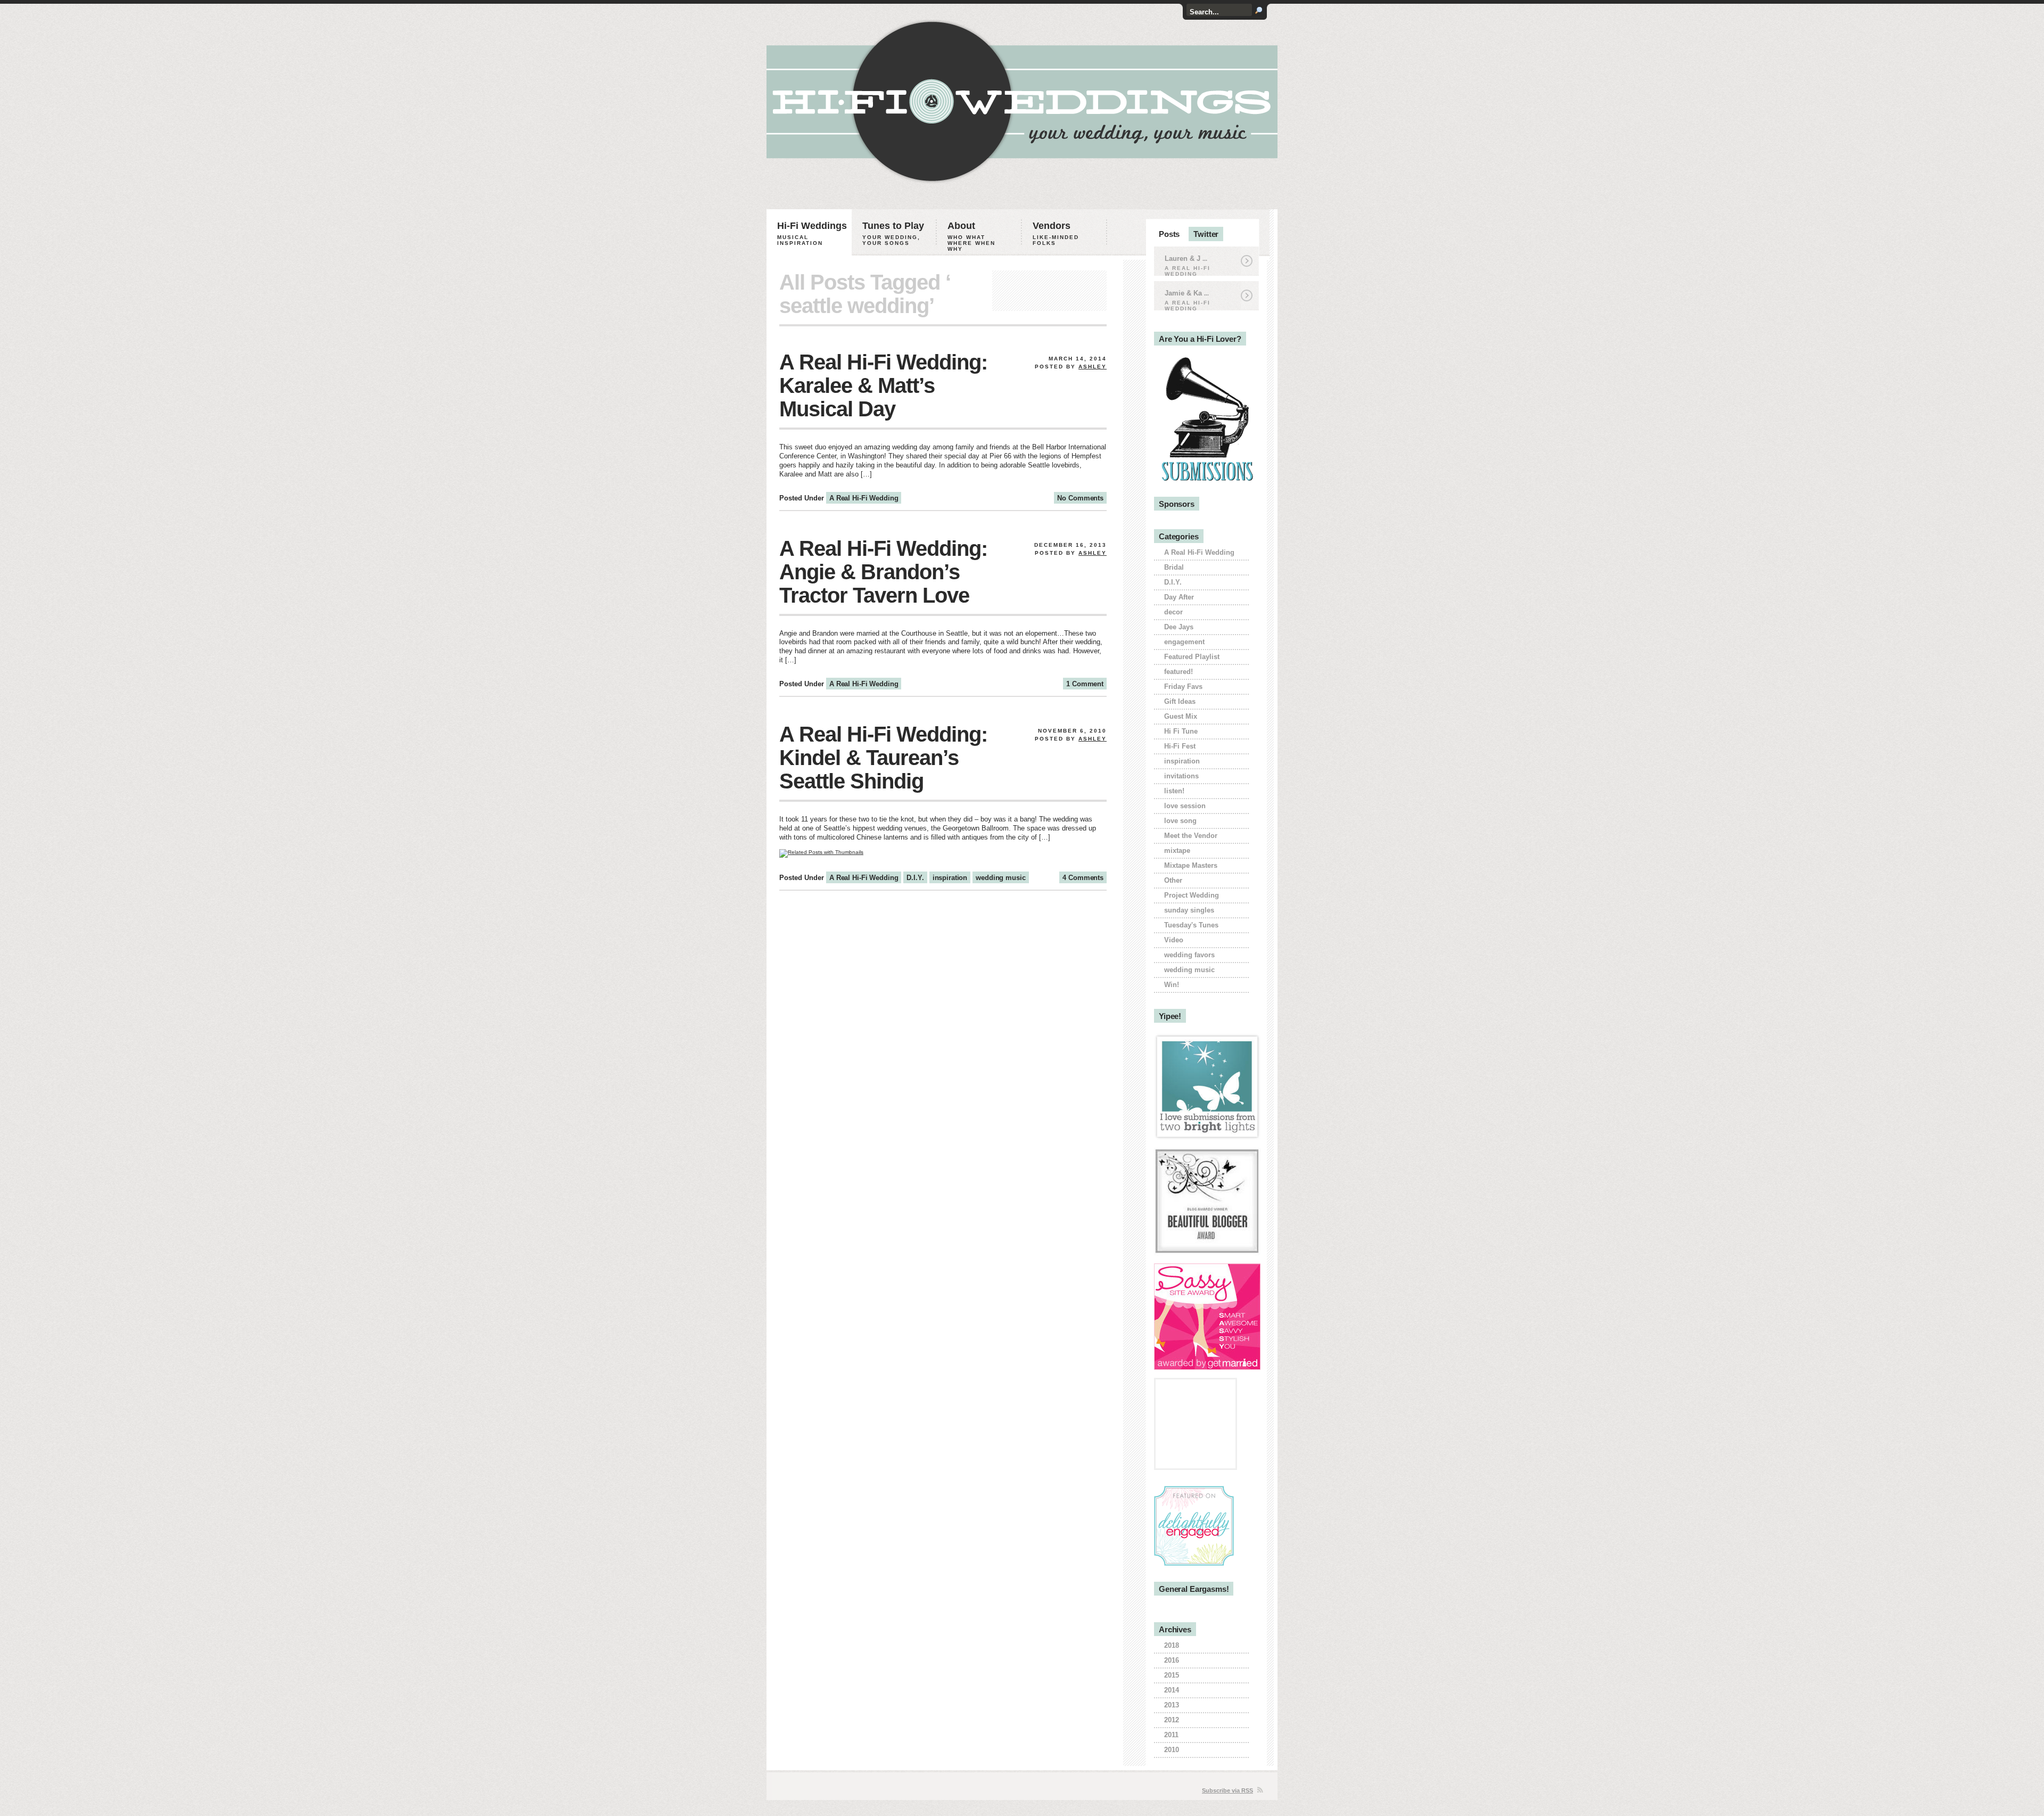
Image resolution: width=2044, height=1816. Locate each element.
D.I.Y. (915, 878)
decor (1173, 612)
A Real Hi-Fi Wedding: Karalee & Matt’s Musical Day (883, 385)
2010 (1172, 1750)
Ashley (1093, 367)
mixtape (1177, 851)
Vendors (1056, 233)
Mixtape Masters (1191, 865)
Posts (1169, 234)
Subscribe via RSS (1227, 1790)
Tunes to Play (893, 233)
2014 (1172, 1690)
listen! (1174, 791)
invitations (1181, 776)
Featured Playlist (1192, 657)
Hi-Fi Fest (1180, 746)
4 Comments (1083, 878)
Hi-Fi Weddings (812, 233)
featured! (1178, 672)
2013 (1172, 1705)
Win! (1172, 985)
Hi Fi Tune (1181, 731)
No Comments (1080, 498)
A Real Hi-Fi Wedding (864, 498)
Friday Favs (1183, 687)
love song (1180, 821)
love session (1185, 806)
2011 (1171, 1735)
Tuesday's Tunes (1191, 925)
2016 (1172, 1660)
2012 (1172, 1720)
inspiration (950, 878)
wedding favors (1189, 955)
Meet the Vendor (1191, 836)
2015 (1172, 1675)
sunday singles (1189, 910)
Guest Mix (1181, 716)
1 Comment (1085, 684)
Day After (1179, 597)
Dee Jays (1179, 627)
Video (1174, 940)
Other (1173, 880)
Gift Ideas (1180, 701)
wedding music (1000, 878)
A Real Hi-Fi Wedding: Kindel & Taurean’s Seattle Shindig (883, 758)
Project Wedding (1192, 895)
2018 (1172, 1645)
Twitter (1206, 234)
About (971, 236)
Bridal (1174, 567)
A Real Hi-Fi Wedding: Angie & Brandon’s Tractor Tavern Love (883, 572)
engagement (1184, 642)
